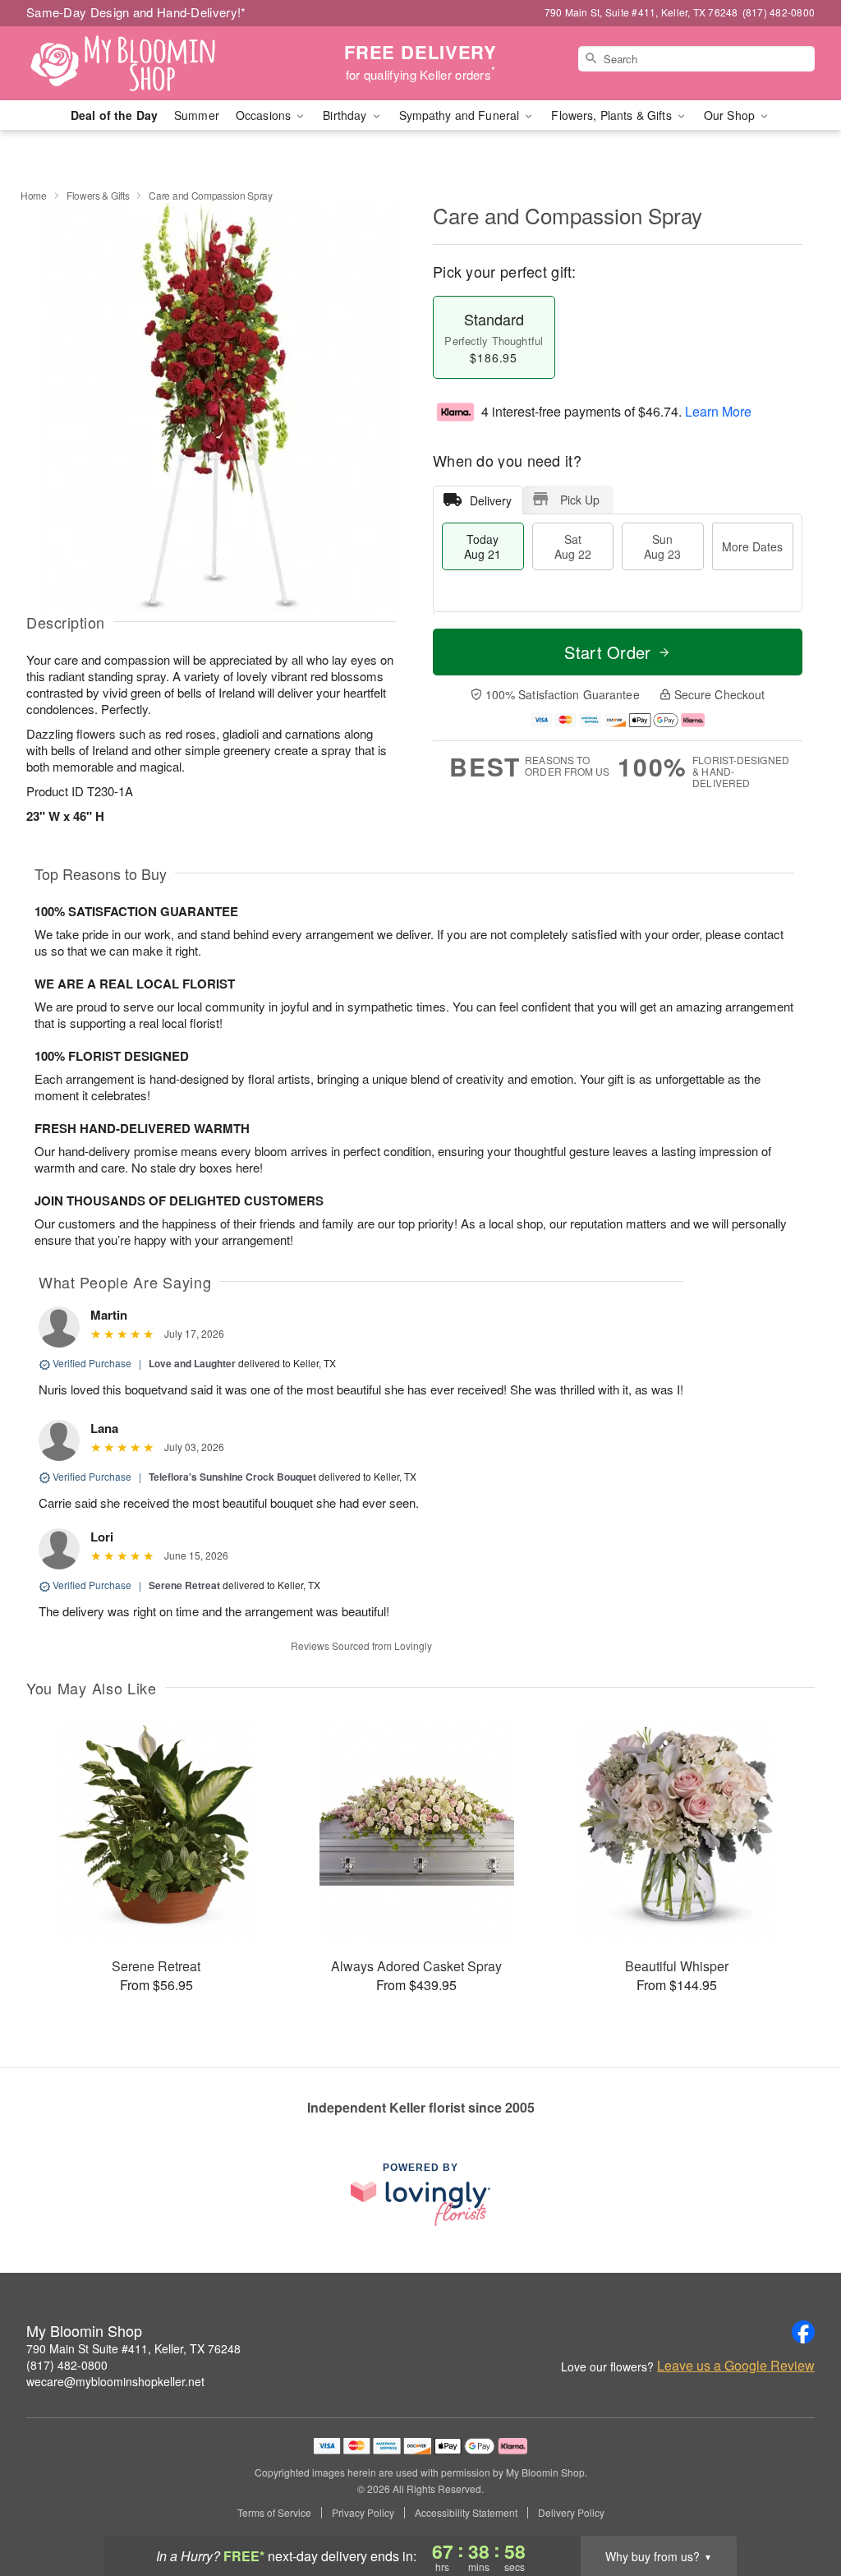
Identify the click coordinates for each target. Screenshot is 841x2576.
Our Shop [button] (731, 115)
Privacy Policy (363, 2513)
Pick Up (580, 500)
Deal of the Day (114, 115)
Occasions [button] (265, 115)
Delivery (491, 500)
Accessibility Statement (466, 2513)
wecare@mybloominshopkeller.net (115, 2381)
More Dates (752, 546)
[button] (798, 2506)
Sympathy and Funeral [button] (461, 115)
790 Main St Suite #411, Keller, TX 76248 (133, 2348)
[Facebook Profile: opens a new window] (803, 2332)
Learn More (718, 411)
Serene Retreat (184, 1585)
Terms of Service (274, 2513)
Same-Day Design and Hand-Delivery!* (136, 12)
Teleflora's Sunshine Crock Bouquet (232, 1477)
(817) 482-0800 (67, 2365)
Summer (197, 115)
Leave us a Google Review (736, 2366)
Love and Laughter (192, 1363)
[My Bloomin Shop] (145, 63)
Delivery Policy (571, 2513)
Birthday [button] (346, 115)
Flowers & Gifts (98, 195)
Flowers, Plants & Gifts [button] (613, 115)
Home (34, 195)
